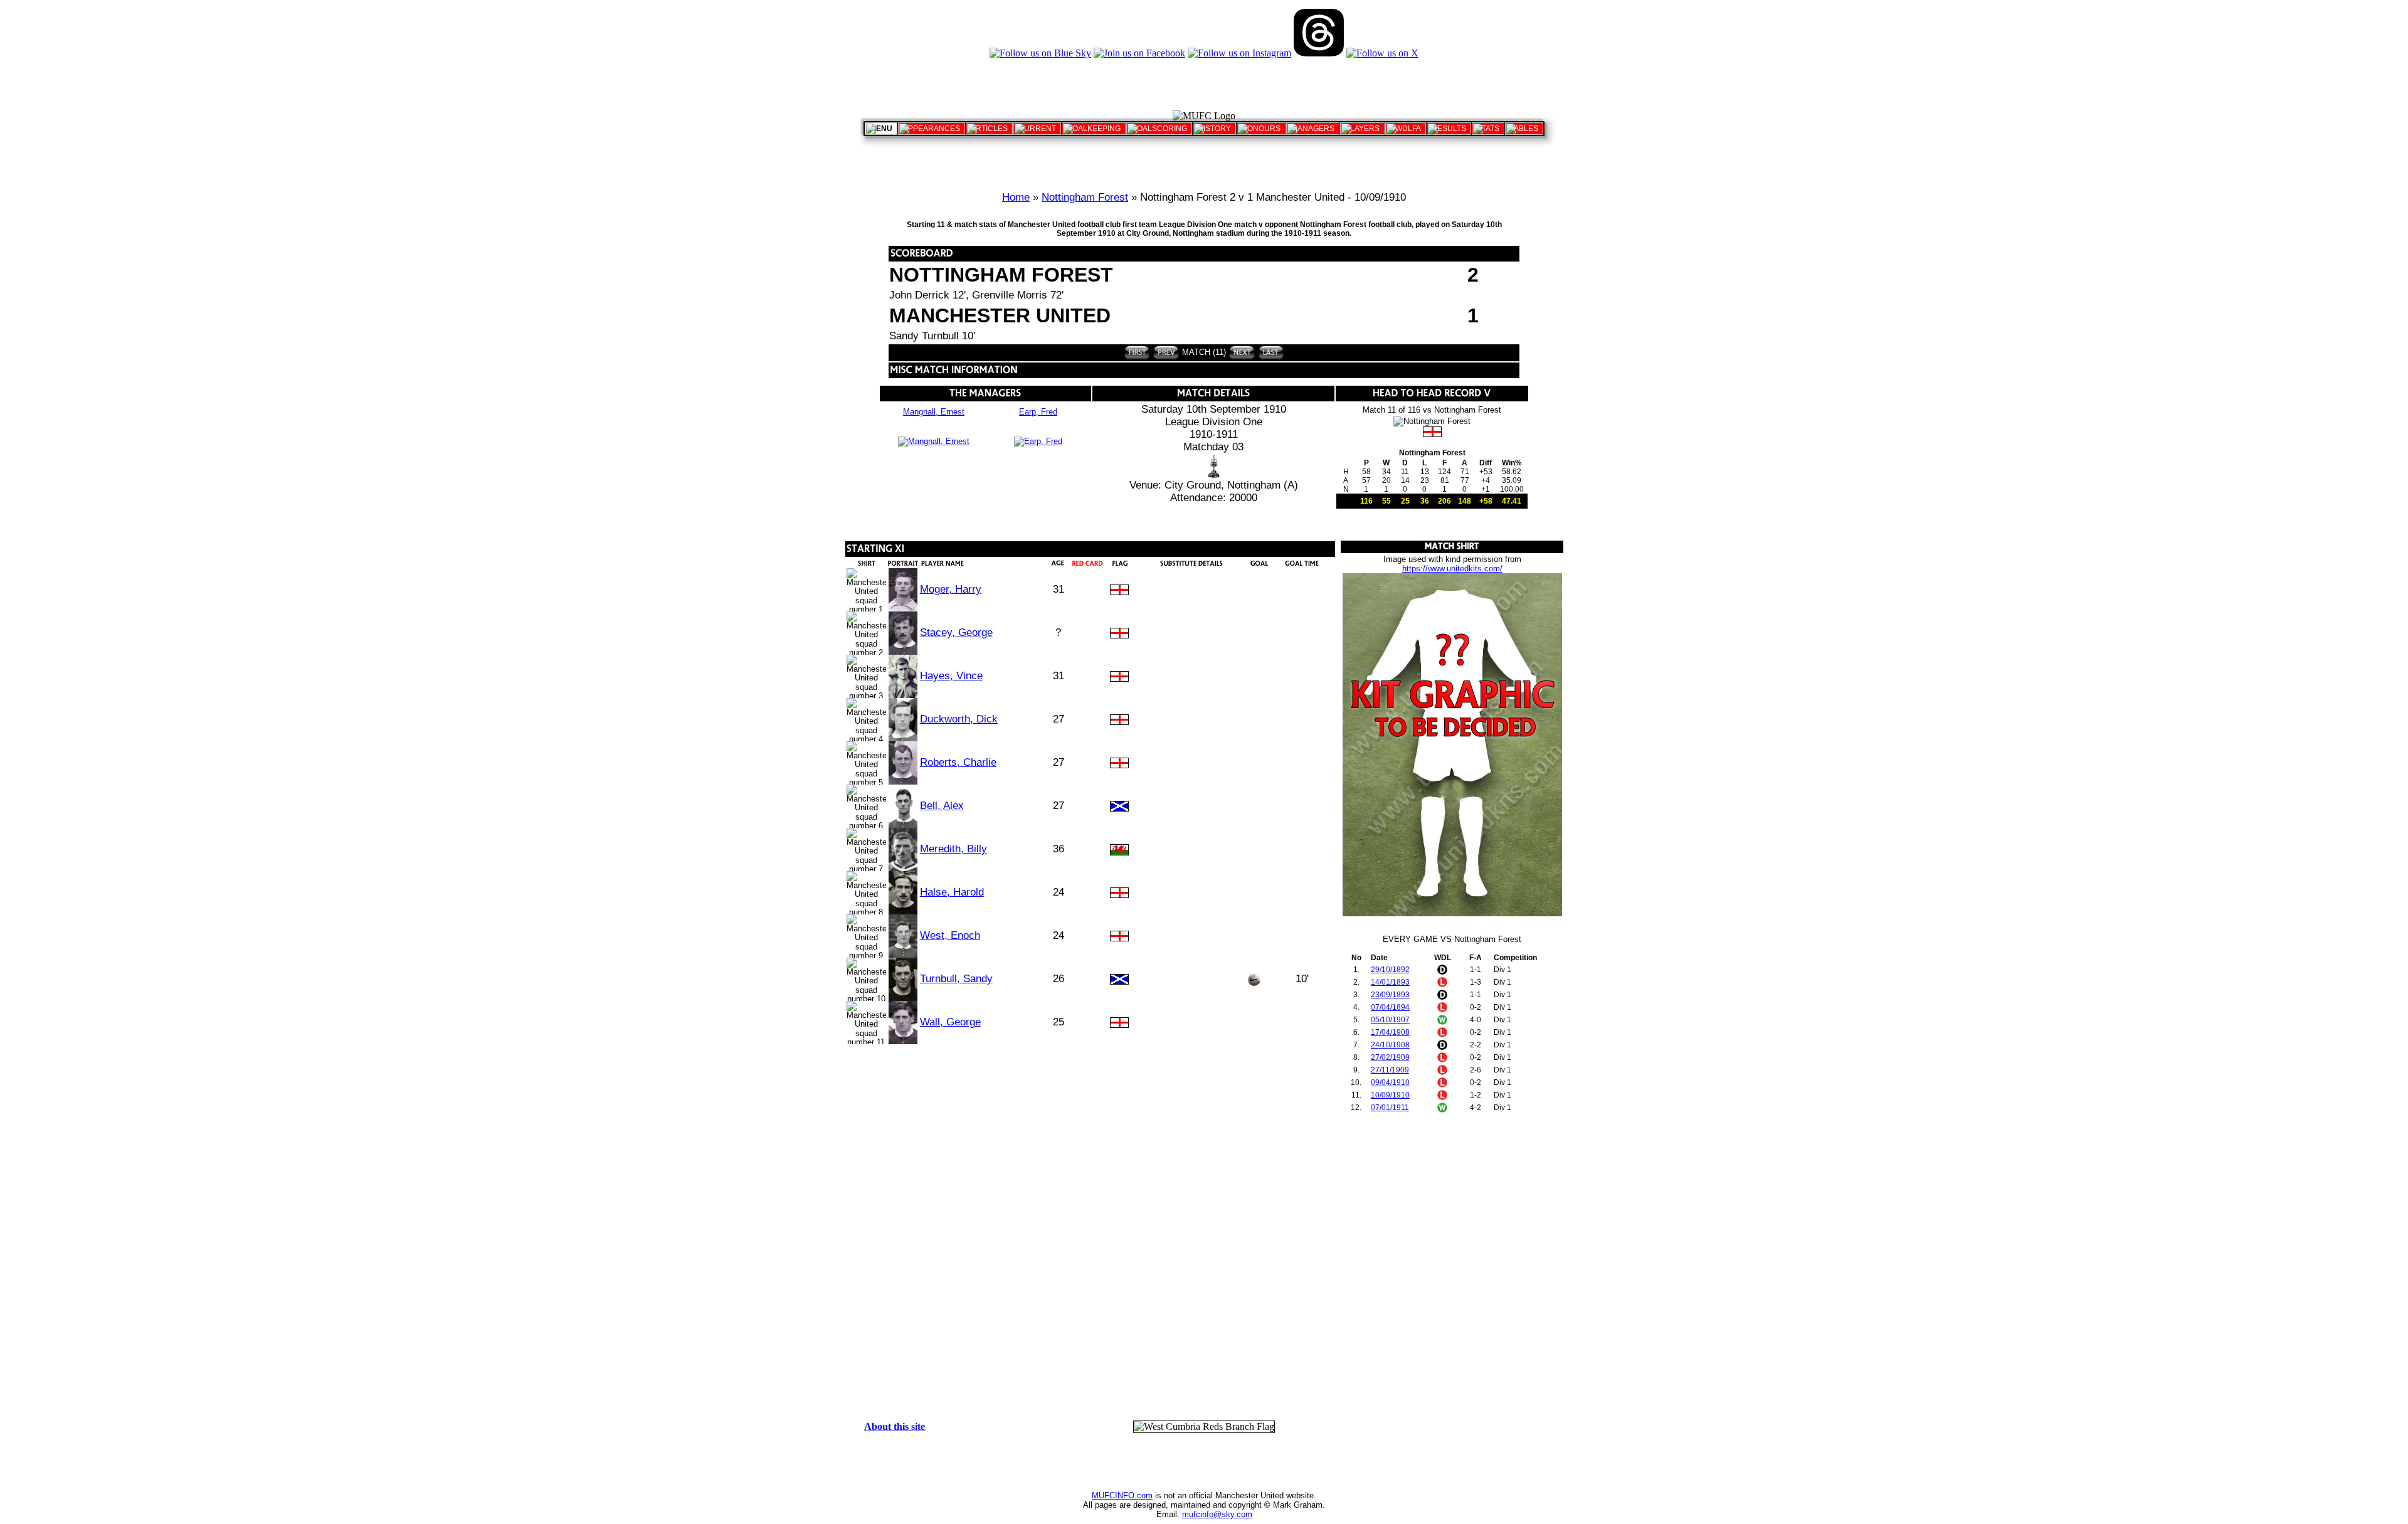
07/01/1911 (1390, 1108)
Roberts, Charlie (958, 762)
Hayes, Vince (951, 676)
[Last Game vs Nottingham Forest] (1270, 352)
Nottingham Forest (1085, 197)
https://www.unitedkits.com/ (1452, 569)
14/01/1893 (1390, 982)
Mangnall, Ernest (934, 412)
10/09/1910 (1390, 1095)
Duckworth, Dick (959, 719)
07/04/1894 (1390, 1007)
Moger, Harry (951, 589)
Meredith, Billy (953, 849)
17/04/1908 (1390, 1032)
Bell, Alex (942, 806)
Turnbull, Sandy (956, 979)
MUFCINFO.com (1122, 1495)
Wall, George (950, 1022)
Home (1016, 197)
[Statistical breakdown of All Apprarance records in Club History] (932, 129)
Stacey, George (956, 632)
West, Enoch (950, 935)
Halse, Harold (952, 892)
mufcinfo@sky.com (1217, 1514)
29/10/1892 (1390, 970)
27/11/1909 (1390, 1070)
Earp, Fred (1038, 412)
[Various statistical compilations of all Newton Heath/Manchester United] (1488, 129)
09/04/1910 (1390, 1082)
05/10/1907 (1390, 1020)
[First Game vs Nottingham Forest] (1137, 352)
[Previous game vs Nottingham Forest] (1165, 352)
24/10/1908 (1390, 1045)
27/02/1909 (1390, 1057)
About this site (895, 1426)
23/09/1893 (1390, 995)
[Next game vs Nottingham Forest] (1242, 352)
